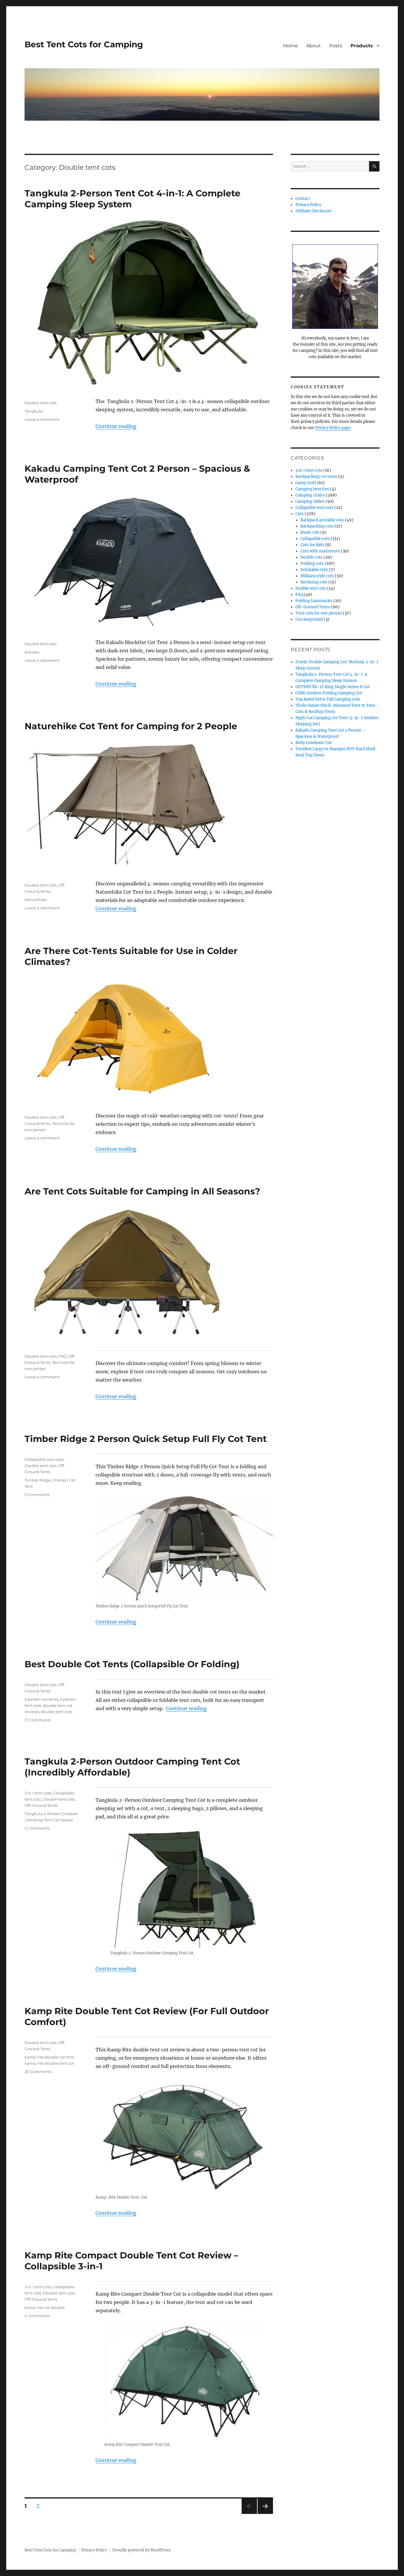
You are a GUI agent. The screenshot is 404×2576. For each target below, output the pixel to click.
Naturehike (36, 900)
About (313, 46)
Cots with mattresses (320, 551)
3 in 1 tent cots (38, 1793)
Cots (300, 514)
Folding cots (312, 563)
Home (290, 46)
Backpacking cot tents (316, 477)
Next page (265, 2514)
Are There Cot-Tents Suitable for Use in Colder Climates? (131, 956)
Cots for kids (312, 545)
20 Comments (38, 2072)
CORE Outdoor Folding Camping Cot (329, 693)
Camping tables (310, 501)
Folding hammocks (314, 601)
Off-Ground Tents (41, 1805)
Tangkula (34, 411)
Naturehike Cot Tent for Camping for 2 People (131, 726)
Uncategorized (309, 619)
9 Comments (37, 1495)
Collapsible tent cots (44, 1459)
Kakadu (32, 652)
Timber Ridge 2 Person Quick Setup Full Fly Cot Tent (146, 1439)
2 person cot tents (41, 1699)
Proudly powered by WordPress (142, 2550)
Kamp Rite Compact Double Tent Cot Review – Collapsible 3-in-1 (131, 2261)
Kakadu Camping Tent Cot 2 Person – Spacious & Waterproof (137, 474)
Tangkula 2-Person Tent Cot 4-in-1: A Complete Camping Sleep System (132, 199)
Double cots (312, 557)
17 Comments (38, 1720)
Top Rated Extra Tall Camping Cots (328, 699)
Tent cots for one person (319, 613)
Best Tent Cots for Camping (84, 44)
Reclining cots (314, 582)
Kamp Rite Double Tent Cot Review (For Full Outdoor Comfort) (147, 2017)
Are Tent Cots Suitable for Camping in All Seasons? (142, 1191)
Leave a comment (42, 419)
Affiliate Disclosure (313, 211)
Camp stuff (306, 483)
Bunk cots (310, 532)
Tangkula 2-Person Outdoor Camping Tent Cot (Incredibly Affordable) (132, 1767)
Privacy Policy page (333, 428)
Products (362, 46)
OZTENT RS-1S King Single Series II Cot (333, 687)
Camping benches (312, 489)
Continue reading (116, 426)
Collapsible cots (315, 539)
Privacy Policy (308, 205)
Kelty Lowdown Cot (313, 743)
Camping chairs (310, 495)
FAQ (62, 1356)
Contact (303, 199)
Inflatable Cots (314, 570)
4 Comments (37, 1828)
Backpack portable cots (322, 520)
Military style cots (317, 576)
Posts (336, 46)
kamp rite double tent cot (49, 2063)
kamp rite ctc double (45, 2307)
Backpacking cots (317, 526)
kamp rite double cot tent (49, 2057)
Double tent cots (41, 403)
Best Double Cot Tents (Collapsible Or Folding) (132, 1664)
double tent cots (56, 1712)
